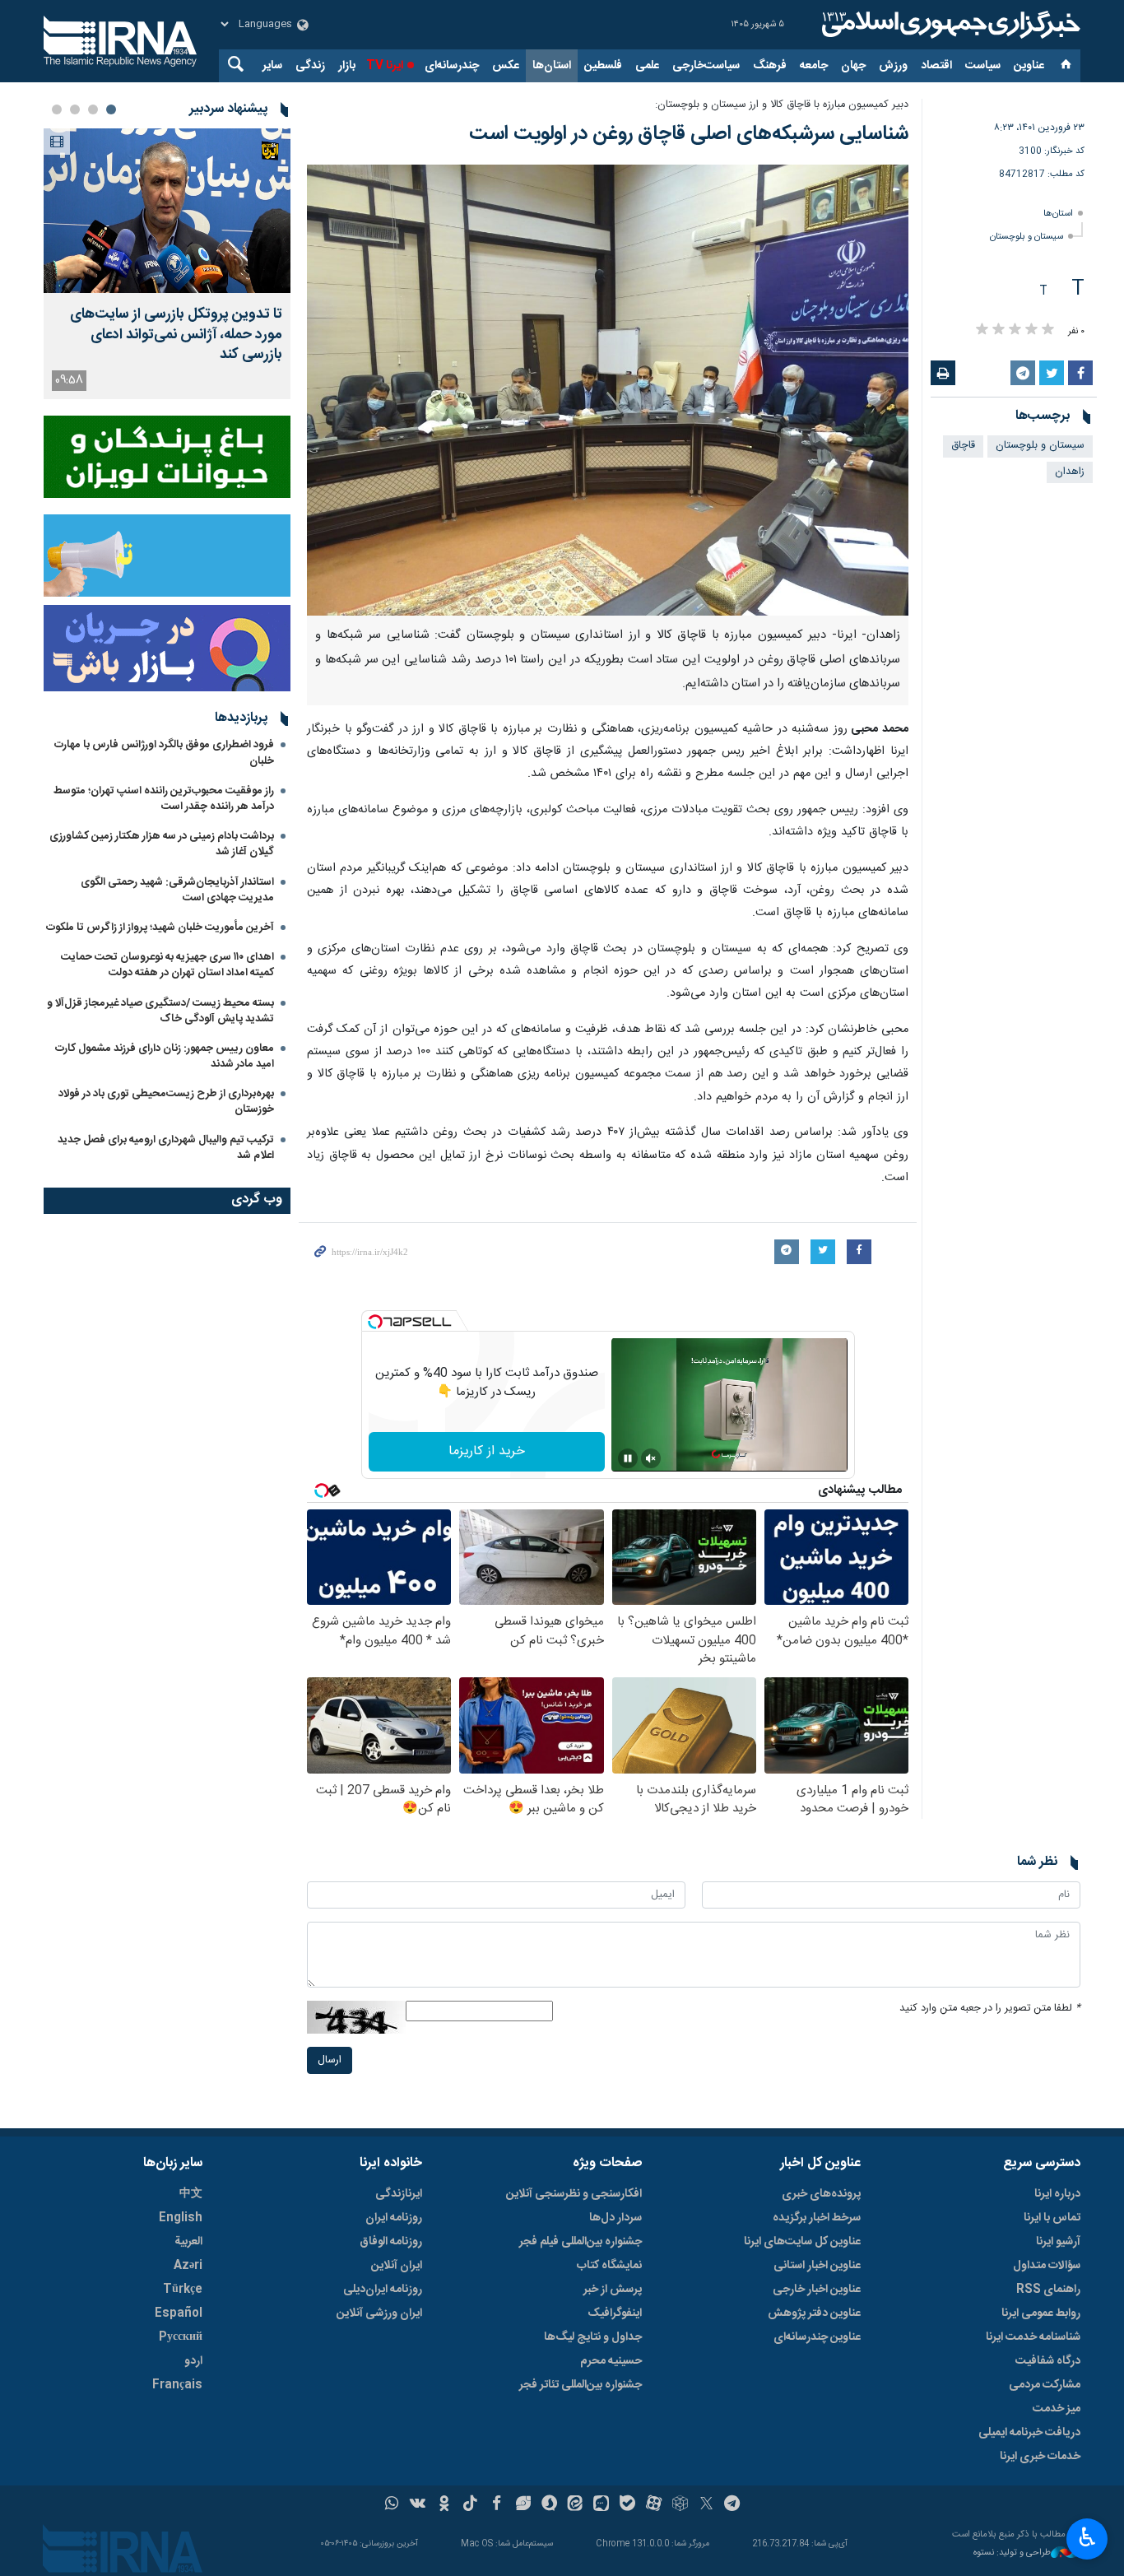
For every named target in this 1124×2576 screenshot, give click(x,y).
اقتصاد (936, 66)
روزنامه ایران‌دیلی (383, 2290)
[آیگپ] (601, 2505)
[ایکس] (706, 2505)
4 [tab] (57, 109)
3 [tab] (75, 109)
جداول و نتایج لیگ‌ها (593, 2337)
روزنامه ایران (394, 2218)
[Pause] (628, 1458)
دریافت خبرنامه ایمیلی (1029, 2433)
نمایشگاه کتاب (609, 2266)
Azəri (188, 2266)
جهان (853, 66)
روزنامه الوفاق (391, 2242)
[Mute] (651, 1458)
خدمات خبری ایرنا (1040, 2457)
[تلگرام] (733, 2505)
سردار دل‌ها (615, 2218)
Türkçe (183, 2290)
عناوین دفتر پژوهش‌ (814, 2313)
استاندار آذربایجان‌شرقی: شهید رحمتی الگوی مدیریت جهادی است (177, 890)
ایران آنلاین (397, 2266)
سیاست (983, 66)
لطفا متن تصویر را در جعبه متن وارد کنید (990, 2009)
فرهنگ (770, 66)
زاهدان (1070, 472)
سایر (272, 66)
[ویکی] (418, 2505)
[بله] (627, 2505)
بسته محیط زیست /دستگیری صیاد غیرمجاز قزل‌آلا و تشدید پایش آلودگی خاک (160, 1011)
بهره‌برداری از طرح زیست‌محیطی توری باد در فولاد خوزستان (166, 1102)
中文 (191, 2194)
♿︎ (1087, 2537)
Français (177, 2385)
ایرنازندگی (399, 2194)
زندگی (310, 66)
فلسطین (603, 66)
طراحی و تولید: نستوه (1012, 2553)
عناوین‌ (1029, 66)
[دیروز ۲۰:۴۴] (167, 211)
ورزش (893, 66)
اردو (193, 2361)
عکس (506, 66)
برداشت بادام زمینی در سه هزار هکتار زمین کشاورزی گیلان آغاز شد (162, 844)
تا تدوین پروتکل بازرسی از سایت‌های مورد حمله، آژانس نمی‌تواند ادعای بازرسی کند (176, 335)
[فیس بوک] (497, 2505)
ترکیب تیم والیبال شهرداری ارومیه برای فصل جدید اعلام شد (166, 1148)
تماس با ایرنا (1052, 2218)
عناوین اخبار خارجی (817, 2290)
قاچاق (963, 446)
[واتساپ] (392, 2505)
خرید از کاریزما (487, 1451)
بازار (347, 66)
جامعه (814, 66)
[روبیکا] (680, 2505)
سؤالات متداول (1047, 2266)
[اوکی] (444, 2505)
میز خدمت (1057, 2409)
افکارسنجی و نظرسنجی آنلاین (574, 2194)
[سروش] (549, 2505)
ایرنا (949, 25)
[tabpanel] (167, 264)
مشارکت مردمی (1045, 2385)
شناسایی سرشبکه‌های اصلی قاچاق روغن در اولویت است (689, 134)
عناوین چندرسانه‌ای (817, 2337)
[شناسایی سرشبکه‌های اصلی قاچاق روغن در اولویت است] (608, 390)
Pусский (181, 2337)
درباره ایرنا (1057, 2194)
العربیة (188, 2242)
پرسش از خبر (613, 2290)
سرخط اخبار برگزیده (817, 2218)
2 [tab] (93, 109)
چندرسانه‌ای (452, 66)
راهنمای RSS (1048, 2290)
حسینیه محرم (611, 2361)
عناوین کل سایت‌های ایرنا (802, 2242)
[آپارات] (654, 2505)
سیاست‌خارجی (706, 66)
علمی (647, 66)
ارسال (330, 2060)
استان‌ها (552, 66)
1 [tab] (111, 109)
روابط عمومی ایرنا (1041, 2313)
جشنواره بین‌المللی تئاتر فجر (581, 2385)
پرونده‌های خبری (821, 2194)
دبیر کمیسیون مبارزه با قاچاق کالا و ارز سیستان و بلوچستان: (782, 105)
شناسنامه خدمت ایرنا (1033, 2337)
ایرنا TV (385, 66)
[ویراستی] (523, 2505)
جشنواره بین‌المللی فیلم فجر (581, 2242)
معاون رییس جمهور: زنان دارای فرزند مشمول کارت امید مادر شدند (165, 1056)
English (181, 2218)
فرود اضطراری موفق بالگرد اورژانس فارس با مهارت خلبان (164, 753)
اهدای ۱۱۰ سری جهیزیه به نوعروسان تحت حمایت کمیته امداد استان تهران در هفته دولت (167, 965)
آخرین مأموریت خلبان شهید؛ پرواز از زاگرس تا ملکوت (160, 928)
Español (179, 2313)
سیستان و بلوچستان (1026, 237)
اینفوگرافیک (615, 2313)
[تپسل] (375, 1322)
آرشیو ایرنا (1058, 2242)
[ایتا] (576, 2505)
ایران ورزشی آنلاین (379, 2313)
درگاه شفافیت (1048, 2361)
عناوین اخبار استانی (817, 2266)
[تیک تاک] (470, 2505)
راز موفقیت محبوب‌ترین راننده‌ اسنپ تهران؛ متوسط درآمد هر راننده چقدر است (164, 799)
